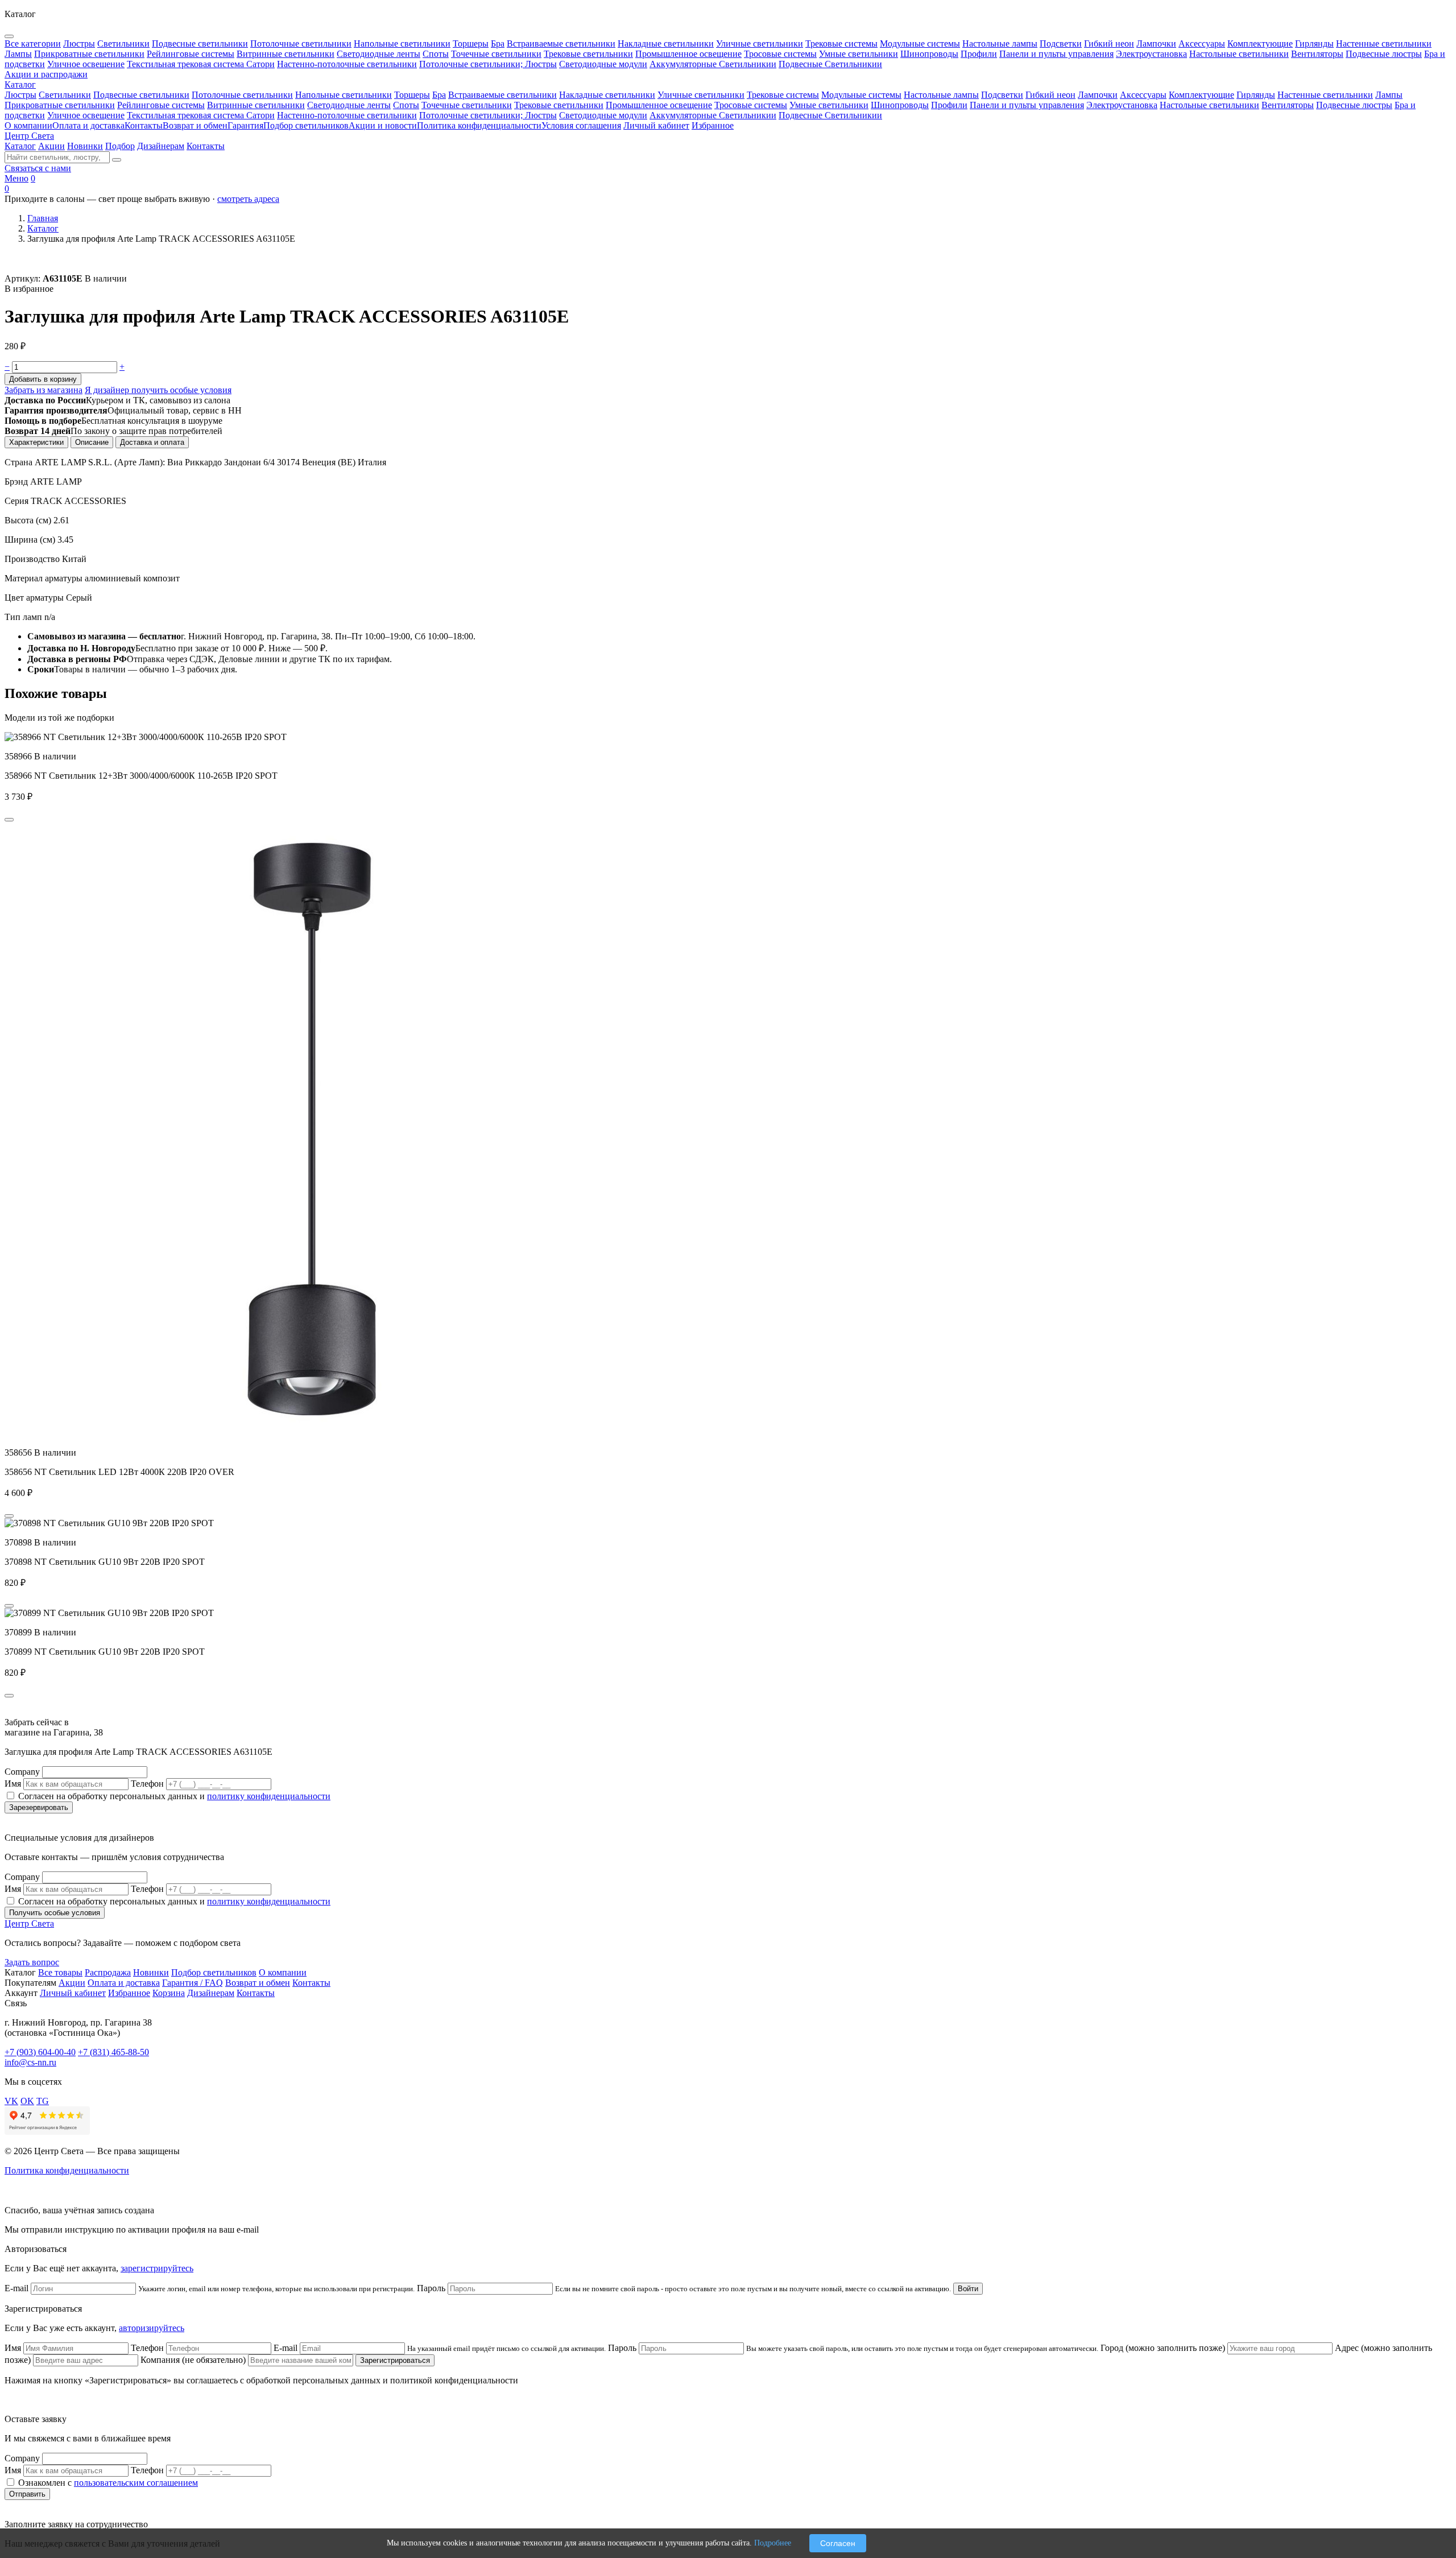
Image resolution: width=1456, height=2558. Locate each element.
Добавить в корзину (43, 379)
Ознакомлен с (108, 2483)
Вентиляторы (1288, 105)
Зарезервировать (39, 1807)
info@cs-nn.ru (30, 2062)
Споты (406, 105)
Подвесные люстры (1354, 105)
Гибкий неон (1050, 95)
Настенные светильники (1325, 95)
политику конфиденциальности (269, 1796)
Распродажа (108, 1972)
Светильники (65, 95)
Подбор (120, 146)
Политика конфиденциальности (479, 125)
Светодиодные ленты (349, 105)
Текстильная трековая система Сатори (201, 115)
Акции (51, 146)
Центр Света (29, 136)
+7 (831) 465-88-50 (113, 2052)
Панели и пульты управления (1027, 105)
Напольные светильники (344, 95)
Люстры (20, 95)
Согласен (838, 2543)
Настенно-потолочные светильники (347, 115)
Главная (43, 218)
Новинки (85, 146)
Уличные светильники (701, 95)
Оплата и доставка (88, 125)
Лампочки (1098, 95)
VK (11, 2101)
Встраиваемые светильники (502, 95)
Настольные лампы (941, 95)
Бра (439, 95)
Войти (968, 2289)
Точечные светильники (467, 105)
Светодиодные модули (603, 115)
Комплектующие (1201, 95)
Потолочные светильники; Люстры (488, 115)
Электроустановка (1122, 105)
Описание (92, 442)
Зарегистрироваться (395, 2360)
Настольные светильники (1209, 105)
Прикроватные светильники (60, 105)
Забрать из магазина (44, 390)
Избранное (713, 125)
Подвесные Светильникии (830, 115)
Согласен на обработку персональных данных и (174, 1796)
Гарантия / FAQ (193, 1983)
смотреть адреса (248, 199)
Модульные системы (861, 95)
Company (22, 1772)
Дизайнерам (161, 146)
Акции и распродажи (46, 74)
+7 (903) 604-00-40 (40, 2052)
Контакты (144, 125)
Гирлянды (1256, 95)
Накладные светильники (607, 95)
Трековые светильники (559, 105)
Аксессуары (1143, 95)
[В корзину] (9, 820)
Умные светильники (829, 105)
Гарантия (245, 125)
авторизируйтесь (152, 2328)
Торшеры (412, 95)
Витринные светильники (256, 105)
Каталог (20, 84)
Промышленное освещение (659, 105)
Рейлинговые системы (161, 105)
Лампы (1389, 95)
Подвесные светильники (141, 95)
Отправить (27, 2494)
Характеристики (36, 442)
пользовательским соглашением (136, 2483)
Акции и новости (383, 125)
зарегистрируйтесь (157, 2268)
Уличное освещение (86, 115)
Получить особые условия (55, 1913)
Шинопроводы (900, 105)
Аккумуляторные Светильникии (713, 115)
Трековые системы (783, 95)
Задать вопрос (32, 1962)
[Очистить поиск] (117, 160)
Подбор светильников (306, 125)
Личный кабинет (656, 125)
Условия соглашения (581, 125)
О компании (28, 125)
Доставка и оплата (152, 442)
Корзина (169, 1993)
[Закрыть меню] (9, 36)
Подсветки (1002, 95)
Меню (16, 178)
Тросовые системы (751, 105)
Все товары (60, 1972)
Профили (949, 105)
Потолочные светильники (242, 95)
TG (43, 2101)
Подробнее (773, 2543)
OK (27, 2101)
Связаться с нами (38, 168)
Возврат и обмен (195, 125)
